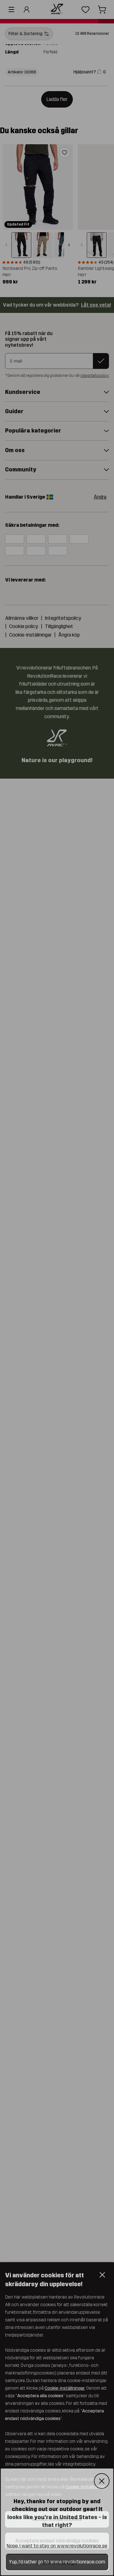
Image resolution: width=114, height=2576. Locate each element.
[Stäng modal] (102, 2481)
